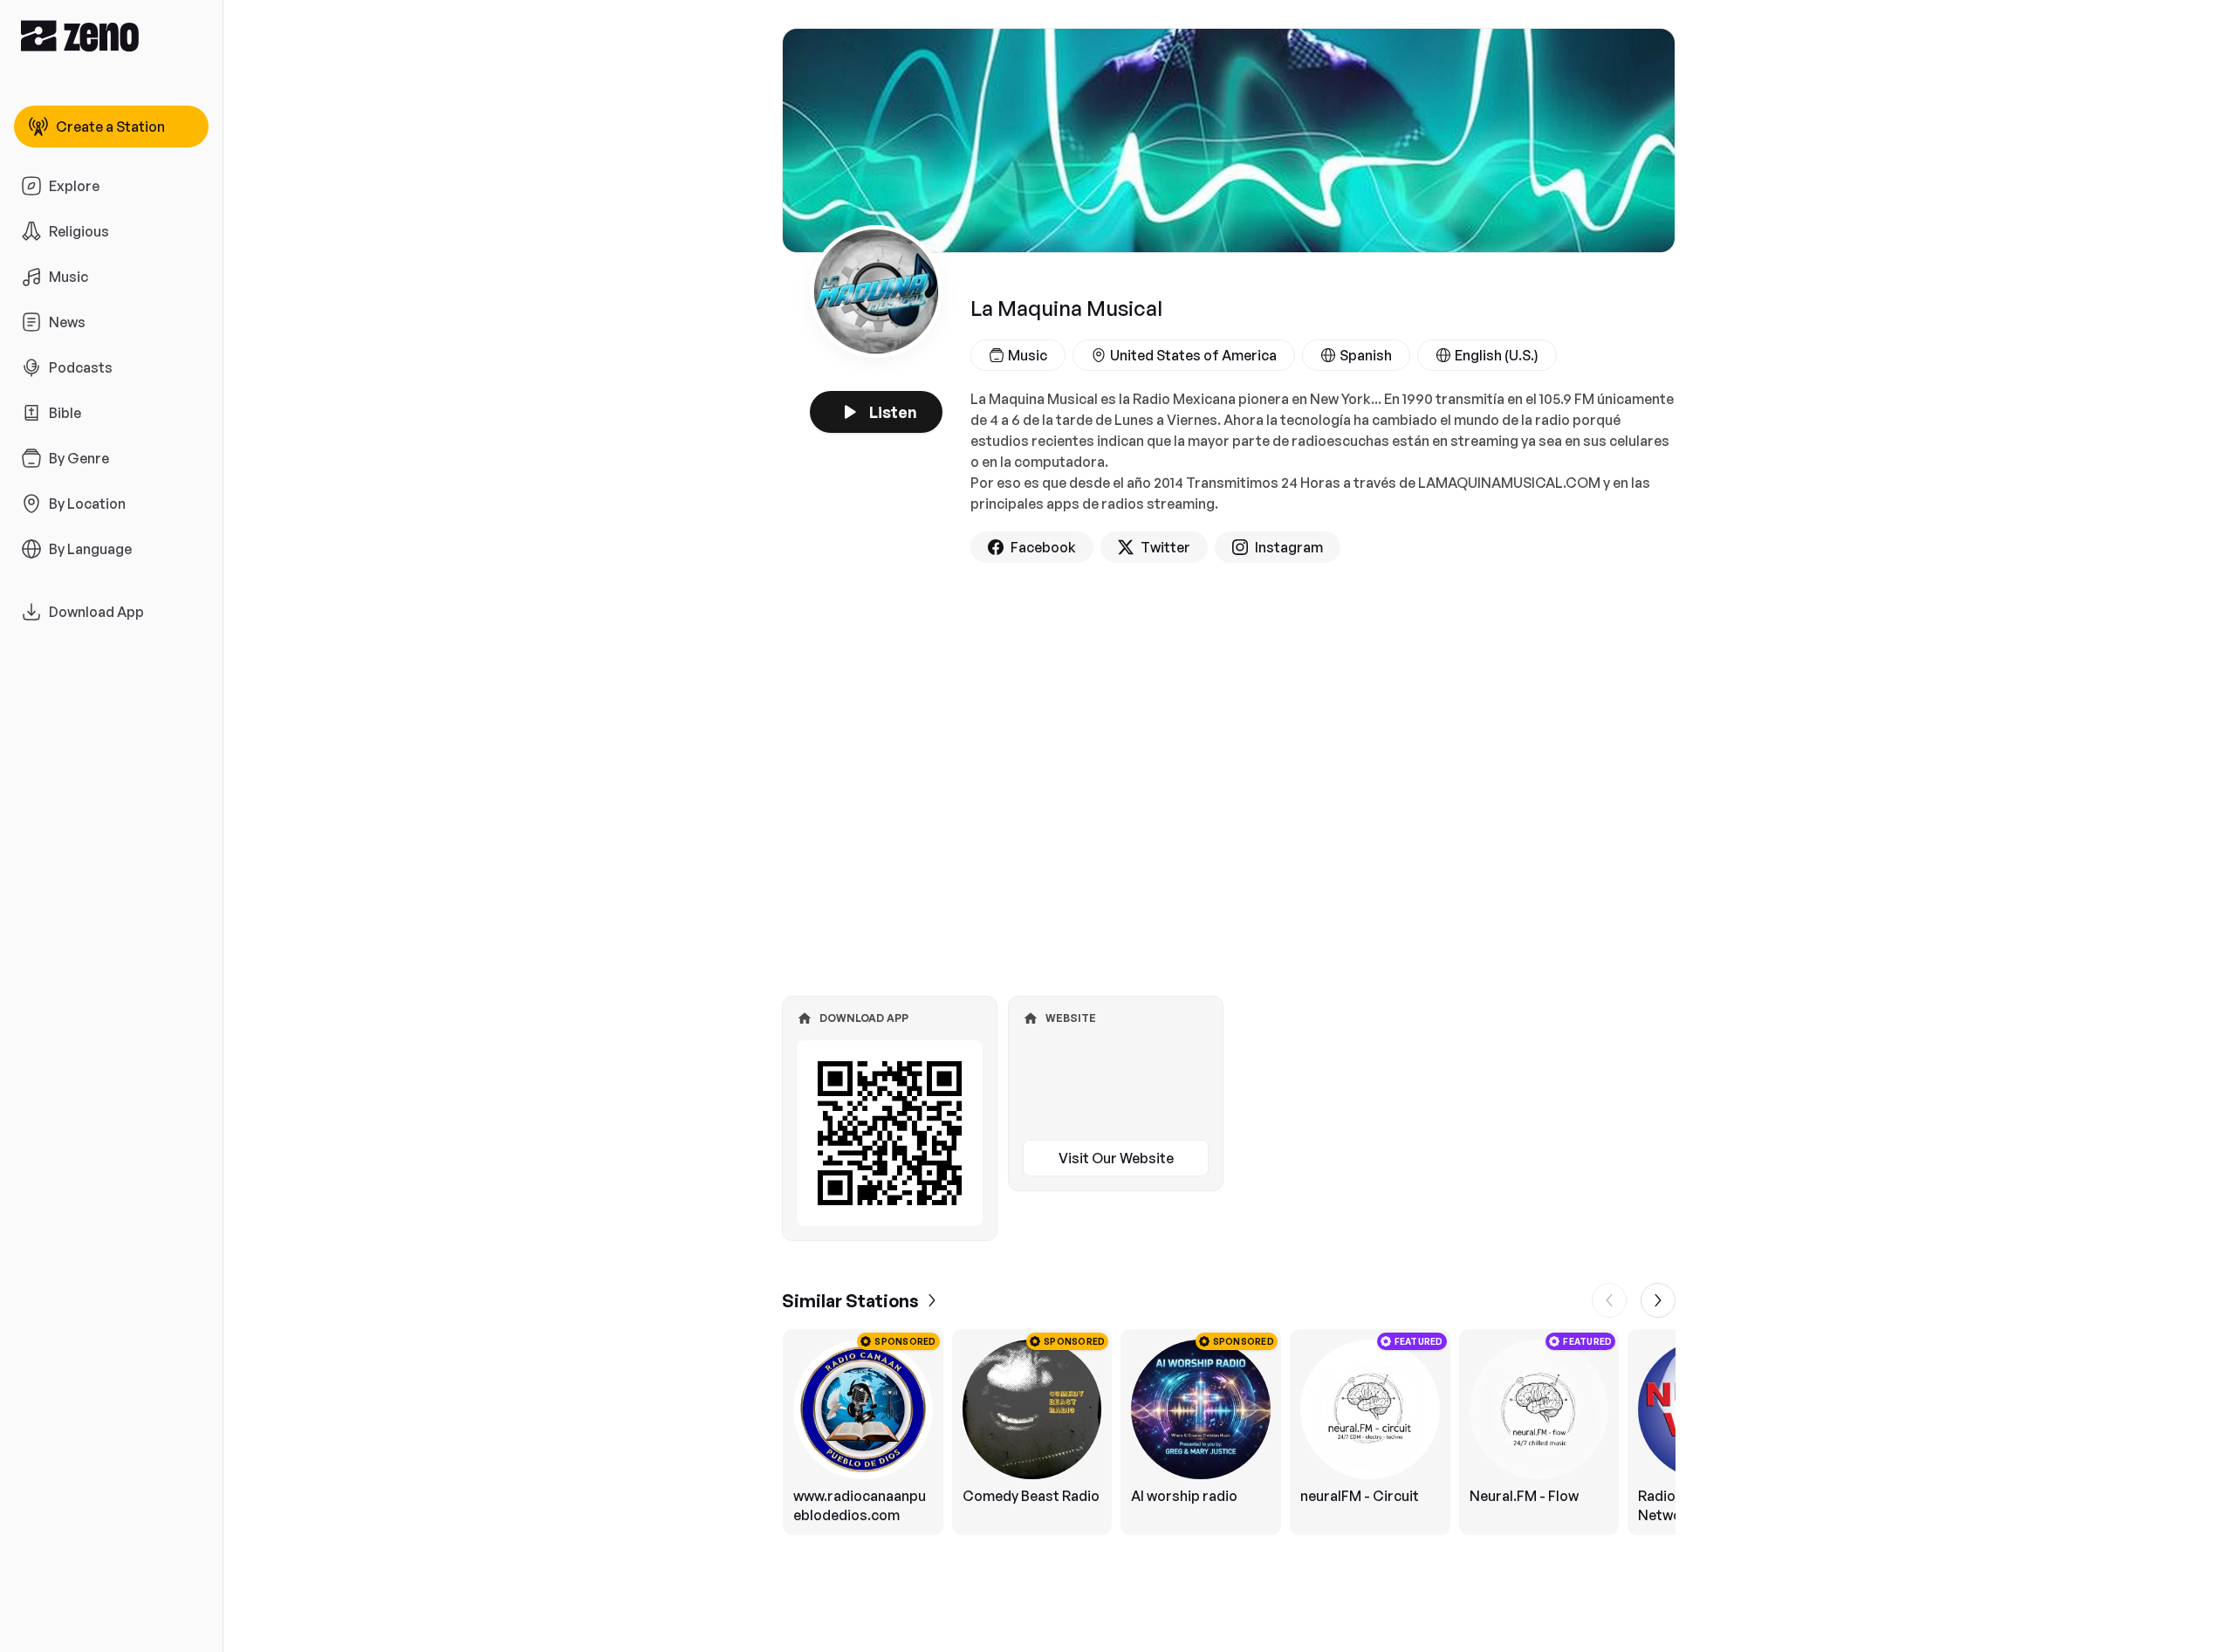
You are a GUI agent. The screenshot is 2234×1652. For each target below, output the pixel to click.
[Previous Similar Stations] (1609, 1300)
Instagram (1289, 547)
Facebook (1043, 547)
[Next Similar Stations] (1658, 1300)
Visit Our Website (1116, 1158)
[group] (1229, 1432)
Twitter (1165, 547)
